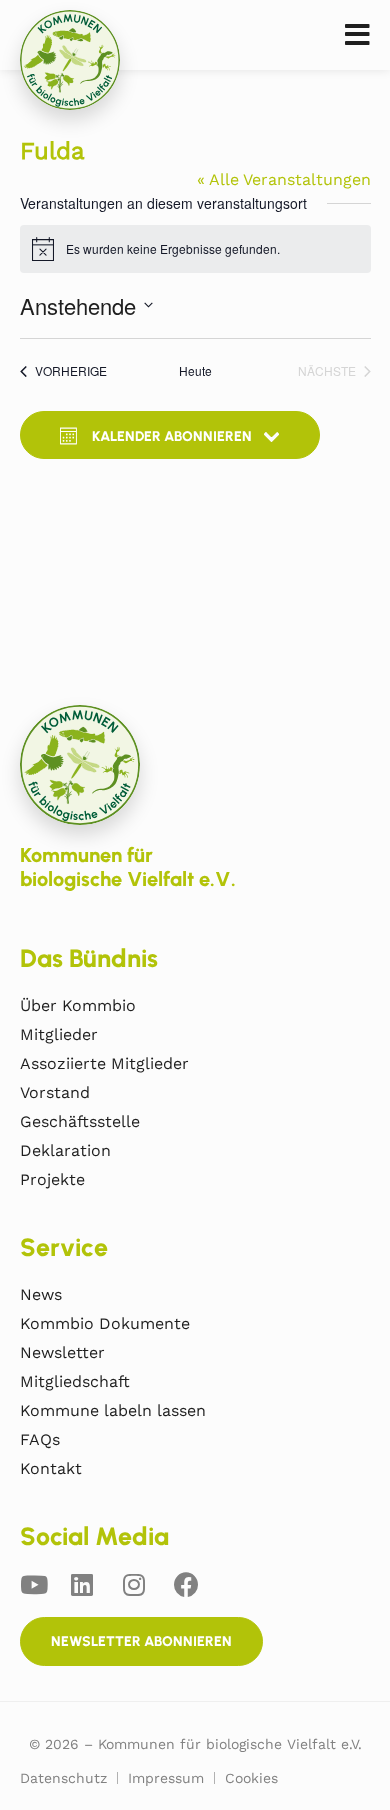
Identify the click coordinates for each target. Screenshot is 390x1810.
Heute (195, 371)
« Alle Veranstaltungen (284, 179)
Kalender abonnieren (172, 436)
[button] (357, 35)
